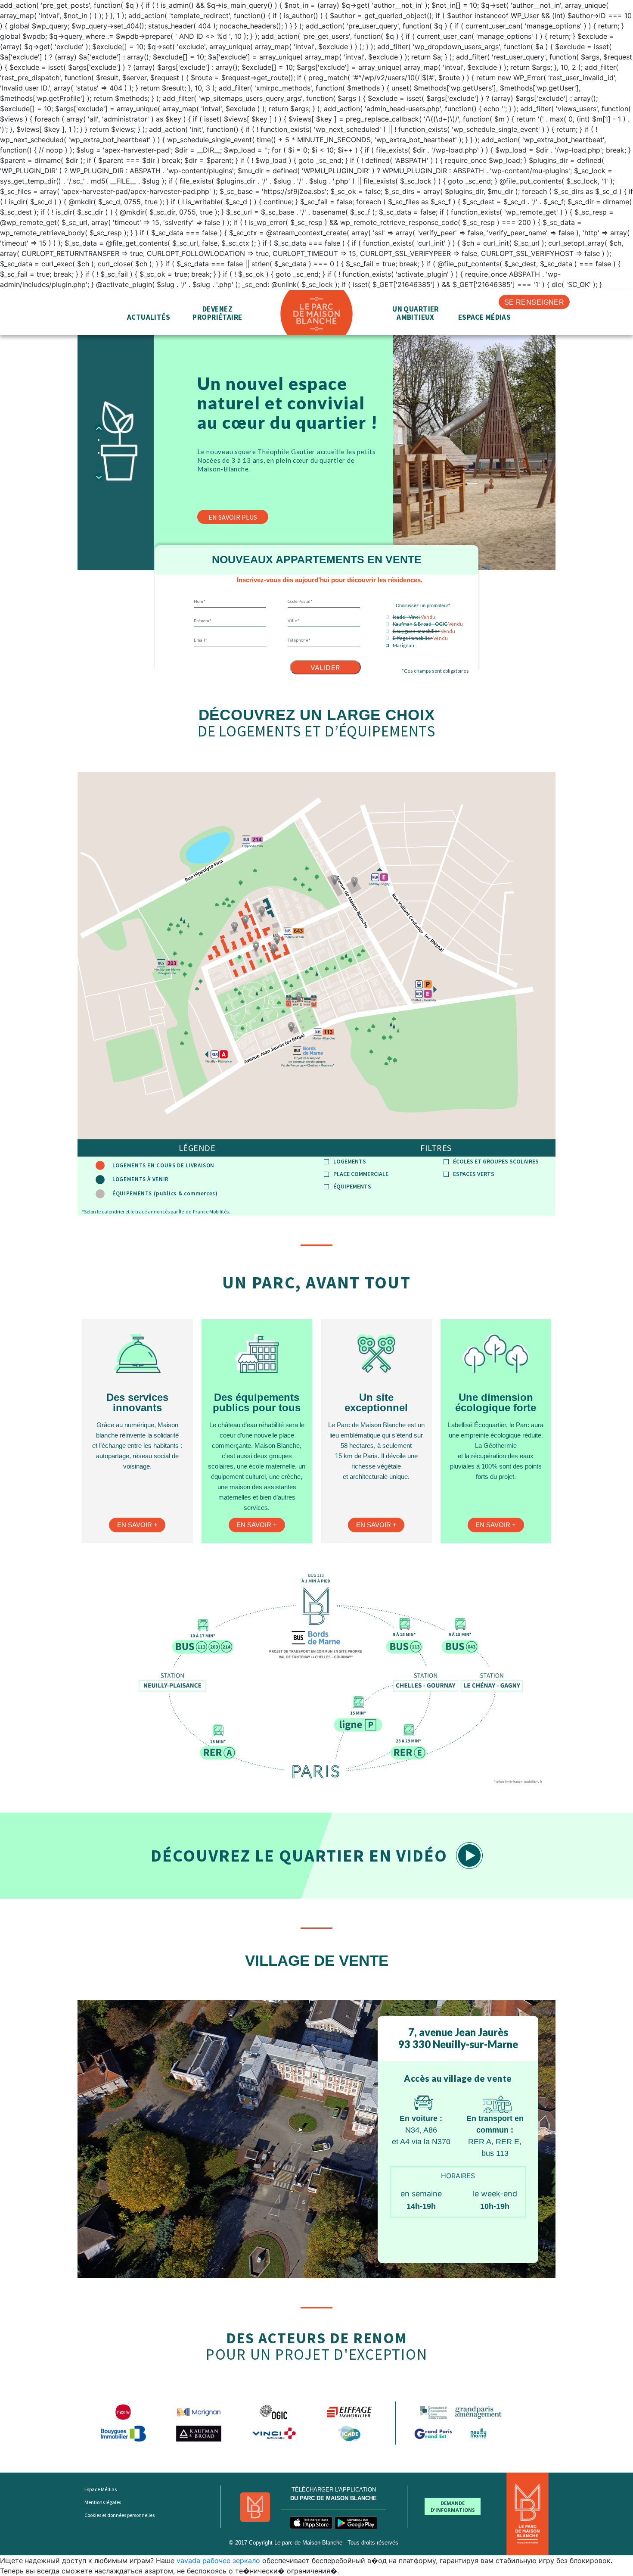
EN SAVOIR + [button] (137, 1525)
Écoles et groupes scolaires (496, 1161)
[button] (98, 428)
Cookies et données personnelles (119, 2515)
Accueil (316, 294)
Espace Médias (101, 2489)
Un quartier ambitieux (416, 313)
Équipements (352, 1186)
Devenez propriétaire (217, 313)
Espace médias (485, 318)
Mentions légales (103, 2502)
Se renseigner (534, 302)
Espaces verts (474, 1174)
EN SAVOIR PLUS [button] (156, 517)
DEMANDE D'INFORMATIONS (453, 2507)
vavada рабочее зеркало (218, 2560)
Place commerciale (361, 1174)
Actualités (149, 318)
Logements (350, 1161)
